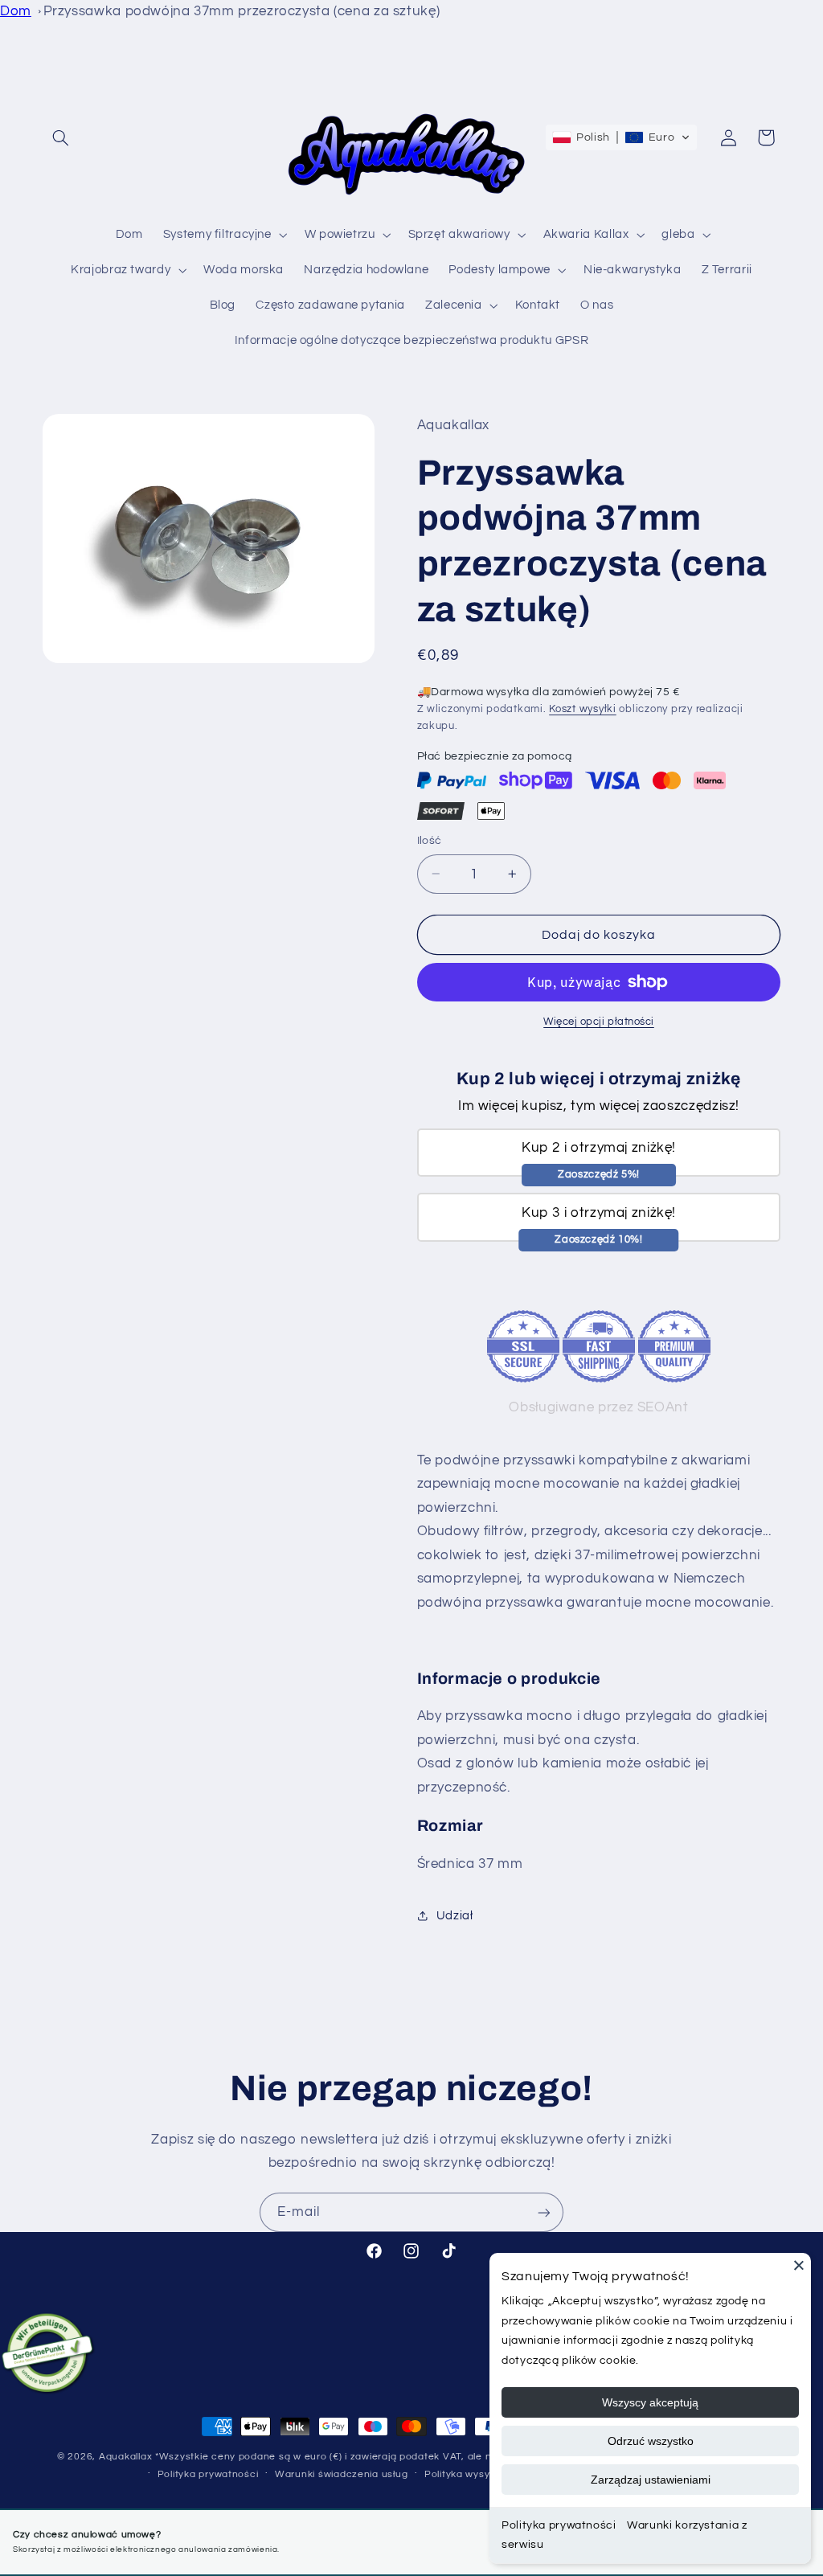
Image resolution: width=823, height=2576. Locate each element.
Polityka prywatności (208, 2474)
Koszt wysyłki (583, 709)
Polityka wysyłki (462, 2474)
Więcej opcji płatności (599, 1022)
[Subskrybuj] (544, 2212)
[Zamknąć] (799, 2265)
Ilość (430, 841)
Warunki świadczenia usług (341, 2474)
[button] (61, 137)
